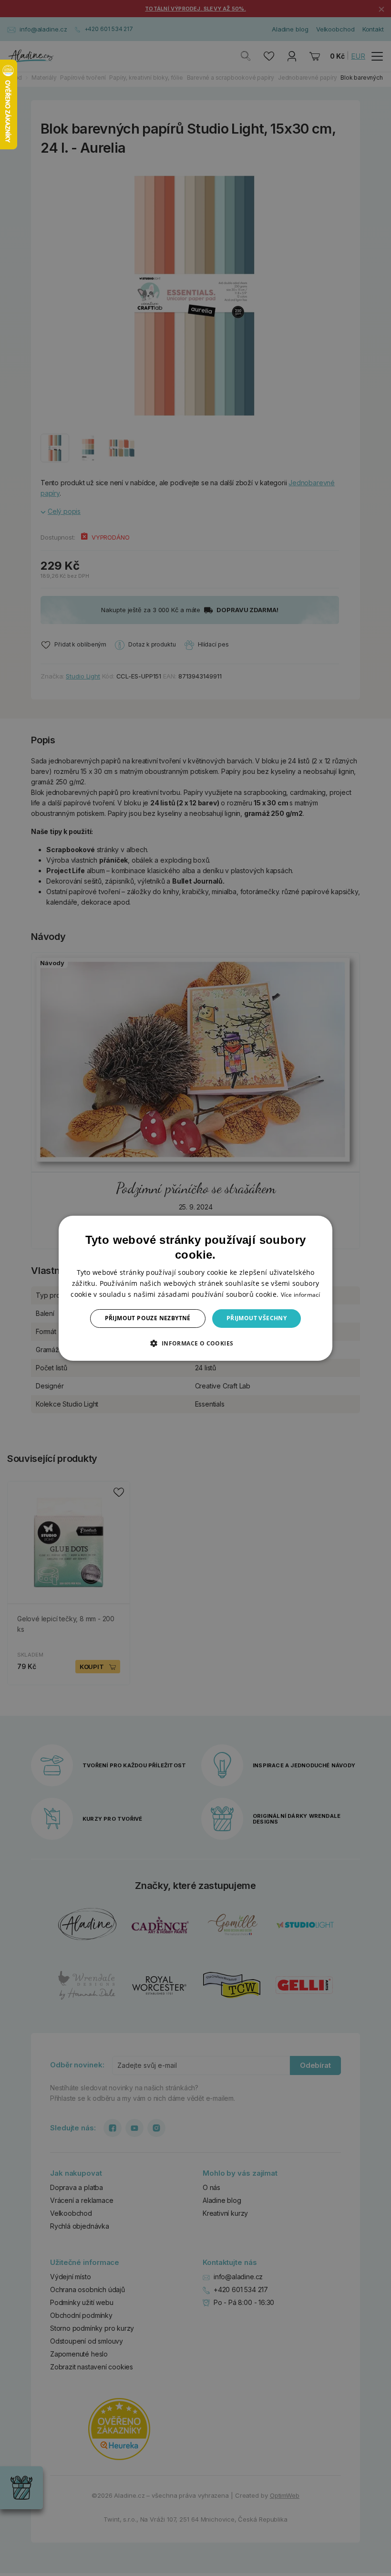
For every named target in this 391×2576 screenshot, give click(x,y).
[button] (195, 1343)
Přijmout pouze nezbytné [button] (148, 1318)
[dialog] (195, 1288)
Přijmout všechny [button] (257, 1318)
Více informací (301, 1295)
